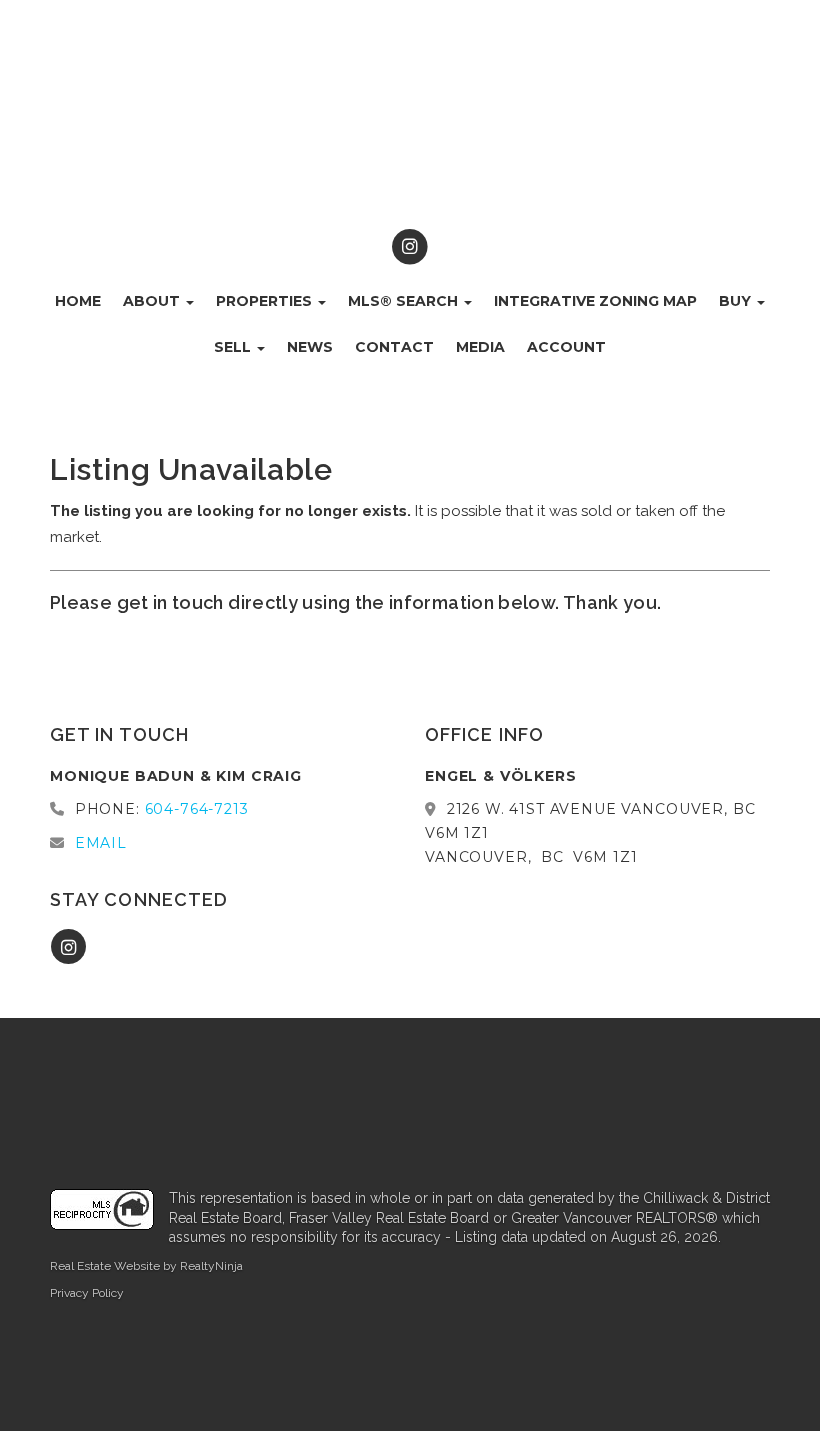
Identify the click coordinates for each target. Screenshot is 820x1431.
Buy (737, 301)
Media (480, 347)
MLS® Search (405, 301)
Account (566, 347)
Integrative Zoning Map (595, 301)
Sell (234, 347)
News (310, 347)
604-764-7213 (197, 809)
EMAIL (101, 843)
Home (78, 301)
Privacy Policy (87, 1293)
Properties (266, 301)
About (153, 301)
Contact (394, 347)
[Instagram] (409, 247)
